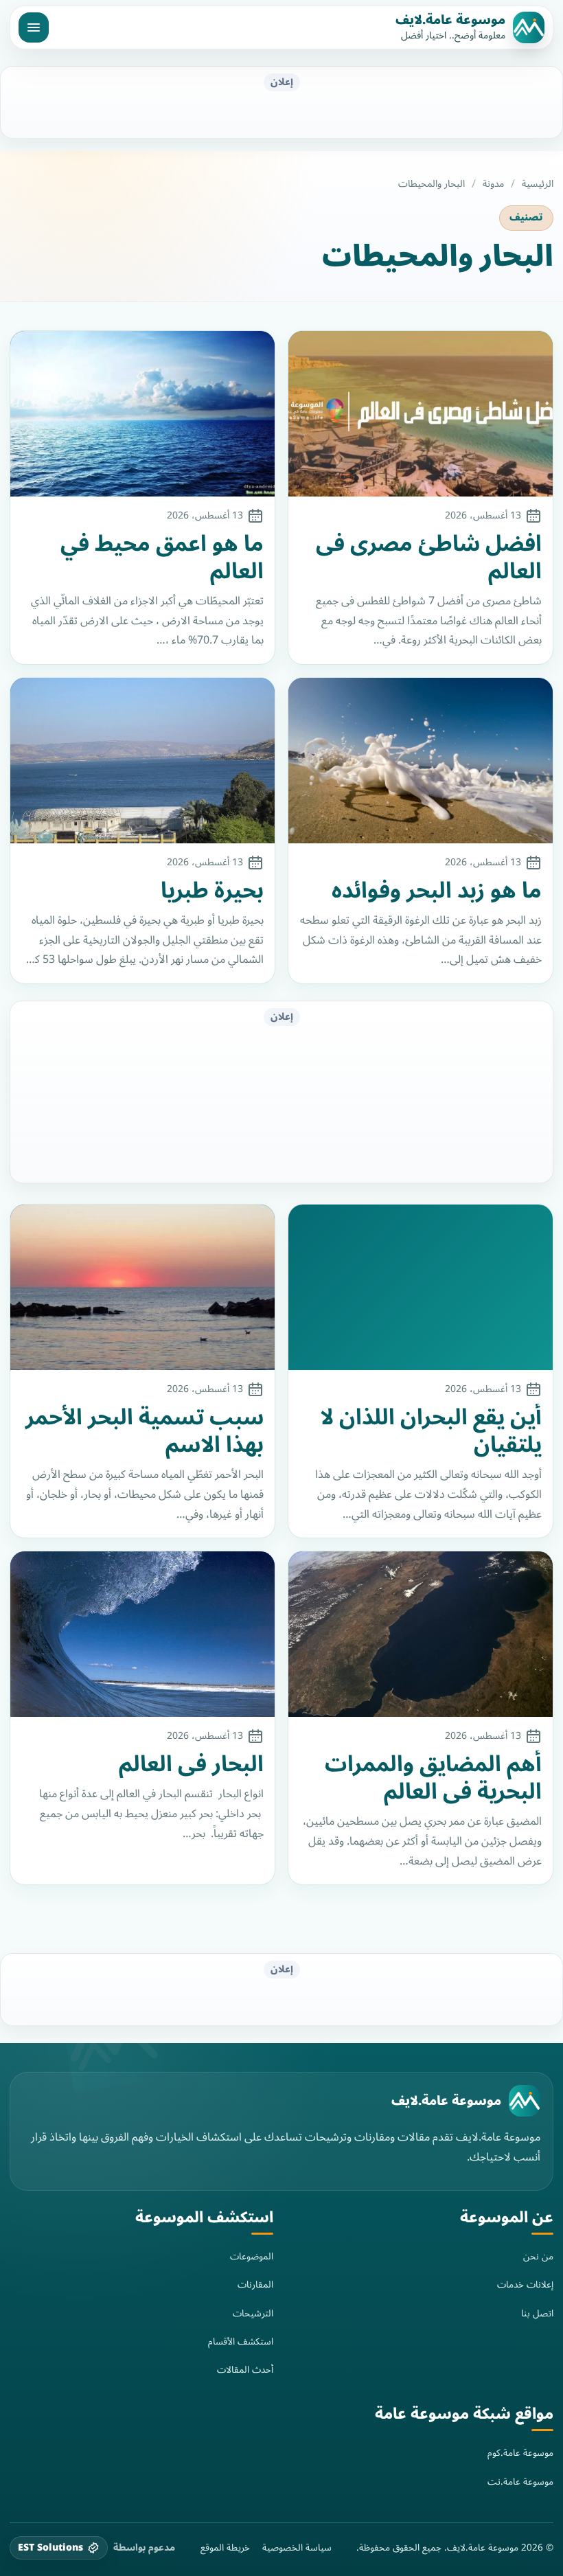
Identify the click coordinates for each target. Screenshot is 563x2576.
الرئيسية (538, 184)
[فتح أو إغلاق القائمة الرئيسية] (34, 27)
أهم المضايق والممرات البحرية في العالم (433, 1778)
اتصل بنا (537, 2313)
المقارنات (255, 2284)
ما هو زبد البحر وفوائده (437, 891)
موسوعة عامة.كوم (520, 2453)
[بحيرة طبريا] (142, 761)
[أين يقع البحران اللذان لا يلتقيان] (421, 1287)
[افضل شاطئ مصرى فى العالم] (421, 414)
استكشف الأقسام (241, 2341)
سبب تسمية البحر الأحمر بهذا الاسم (145, 1431)
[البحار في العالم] (142, 1634)
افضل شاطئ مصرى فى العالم (429, 558)
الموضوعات (252, 2256)
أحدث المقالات (245, 2370)
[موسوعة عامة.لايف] (525, 2101)
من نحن (538, 2256)
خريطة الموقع (225, 2548)
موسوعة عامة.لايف (450, 20)
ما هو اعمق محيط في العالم (162, 558)
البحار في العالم (191, 1764)
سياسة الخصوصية (297, 2548)
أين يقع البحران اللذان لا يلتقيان (431, 1431)
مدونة (493, 184)
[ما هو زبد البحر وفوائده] (421, 761)
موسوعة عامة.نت (520, 2482)
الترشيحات (253, 2313)
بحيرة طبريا (212, 891)
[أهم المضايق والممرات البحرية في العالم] (421, 1634)
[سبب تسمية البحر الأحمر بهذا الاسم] (142, 1287)
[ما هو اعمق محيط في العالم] (142, 414)
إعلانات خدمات (525, 2284)
